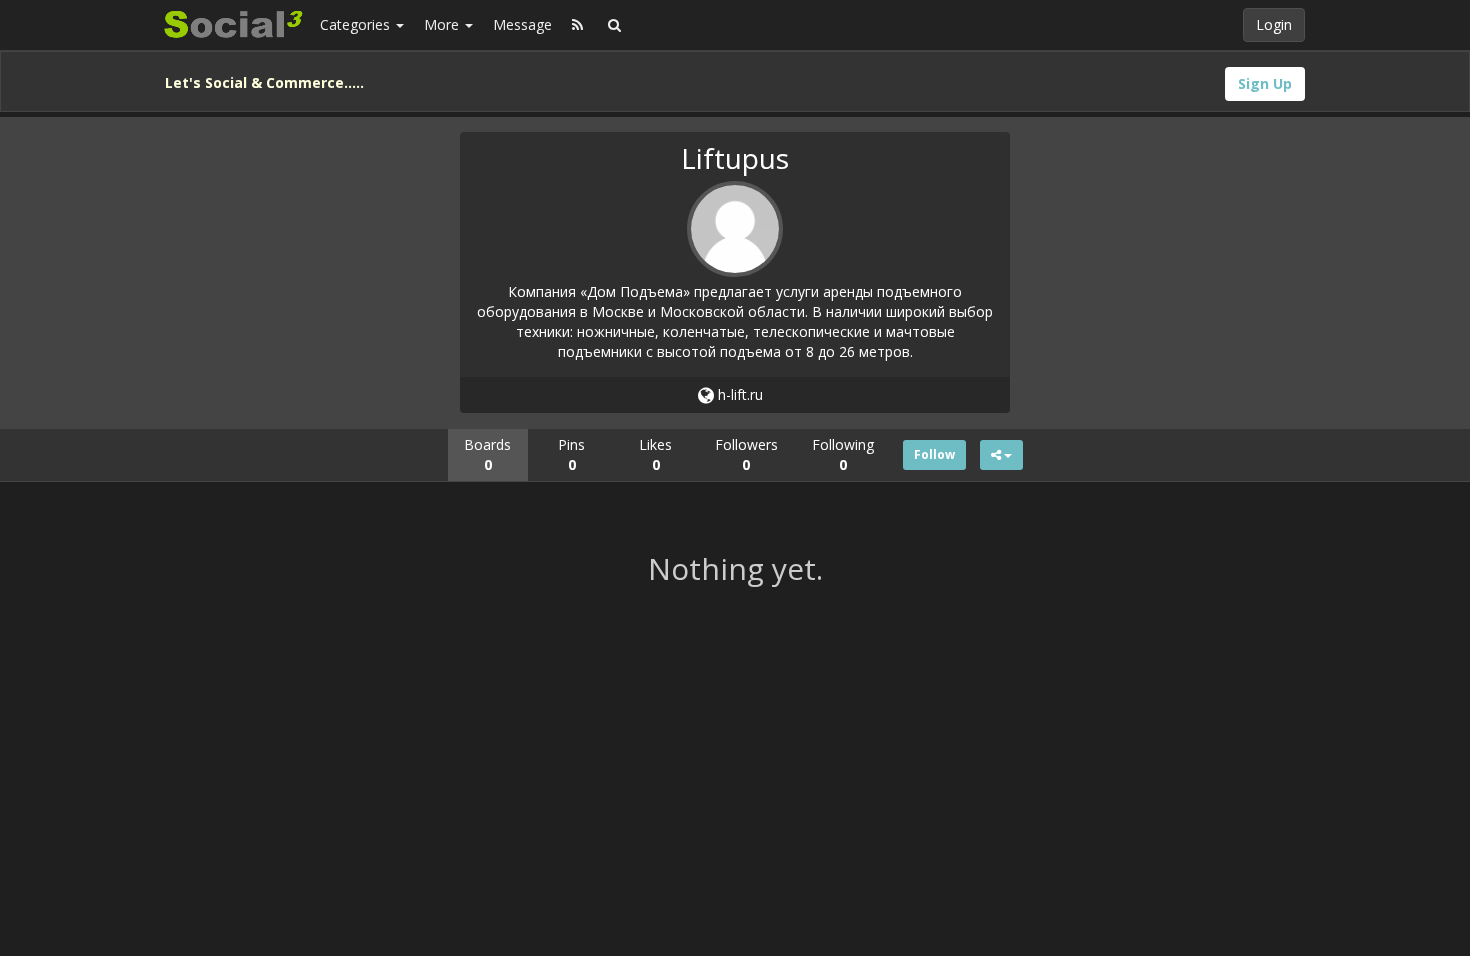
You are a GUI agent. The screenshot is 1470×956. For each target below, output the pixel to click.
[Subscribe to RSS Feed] (577, 25)
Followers (746, 454)
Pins (571, 454)
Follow (934, 454)
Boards (487, 454)
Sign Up (1265, 83)
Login (1274, 24)
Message (522, 24)
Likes (655, 454)
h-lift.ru (738, 394)
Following (843, 454)
